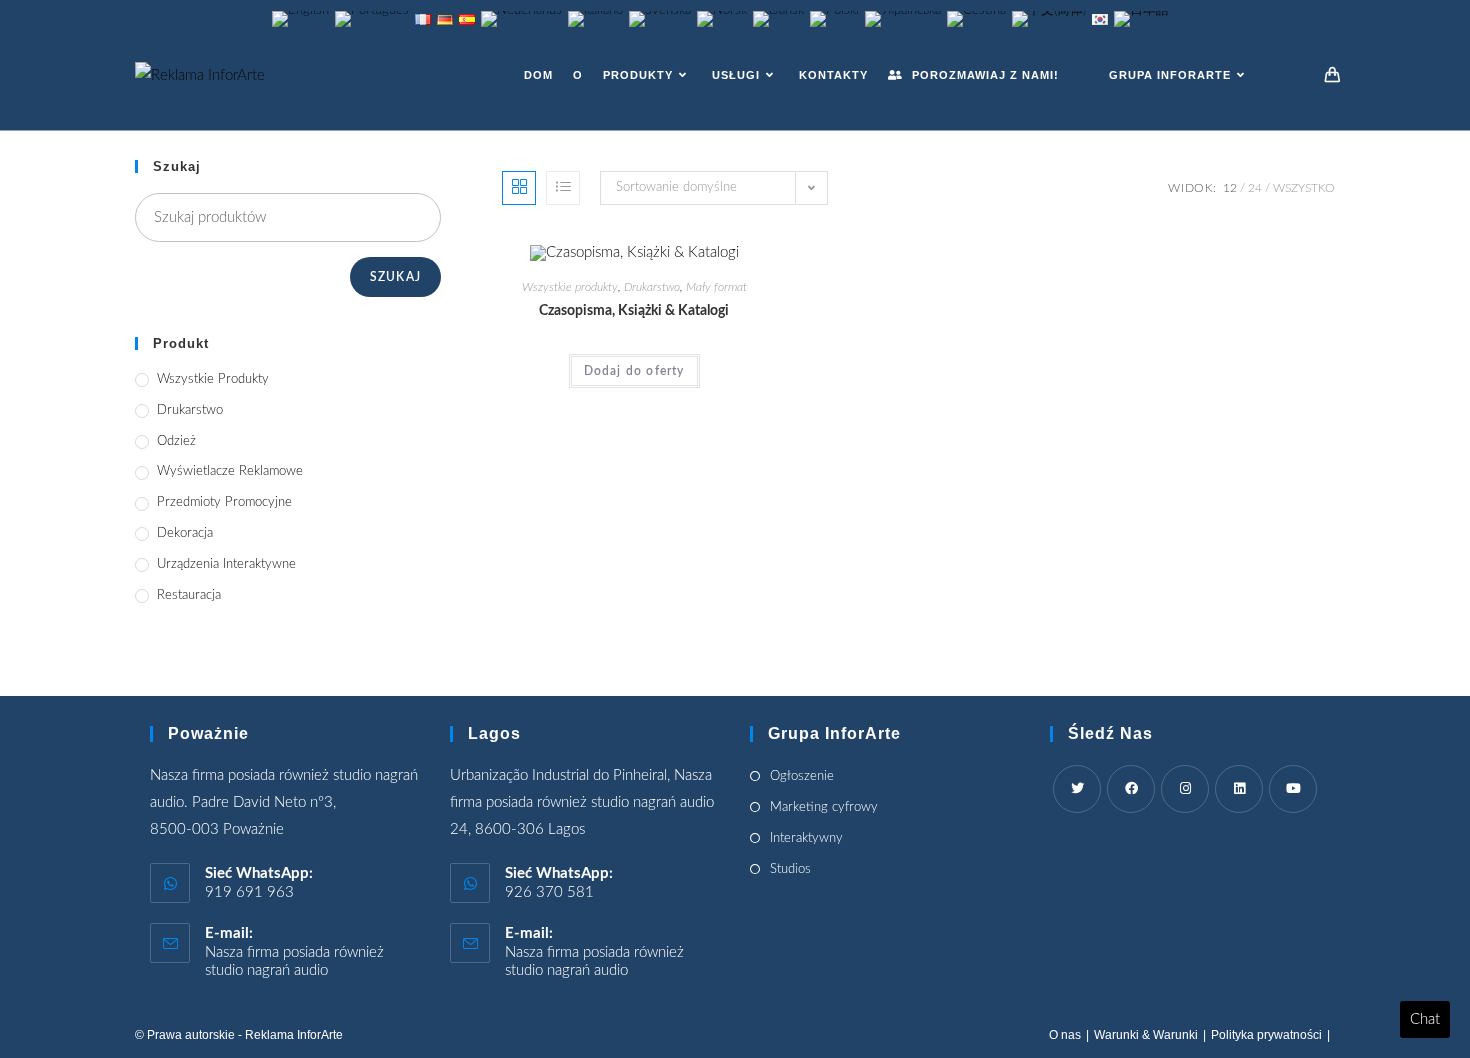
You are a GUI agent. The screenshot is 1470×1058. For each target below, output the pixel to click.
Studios (790, 869)
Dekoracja (185, 533)
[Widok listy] (563, 188)
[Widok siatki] (519, 188)
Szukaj (395, 277)
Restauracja (189, 595)
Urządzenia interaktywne (226, 564)
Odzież (176, 441)
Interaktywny (806, 838)
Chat (1425, 1019)
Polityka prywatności (1266, 1035)
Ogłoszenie (802, 776)
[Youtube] (1293, 789)
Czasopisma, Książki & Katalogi (634, 311)
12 (1230, 188)
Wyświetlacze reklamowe (230, 471)
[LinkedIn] (1239, 789)
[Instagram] (1185, 789)
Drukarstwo (652, 287)
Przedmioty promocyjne (224, 502)
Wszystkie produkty (570, 287)
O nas (1065, 1035)
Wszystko (1304, 188)
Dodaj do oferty (634, 371)
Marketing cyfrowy (824, 807)
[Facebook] (1131, 789)
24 (1255, 188)
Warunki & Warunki (1146, 1035)
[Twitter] (1077, 789)
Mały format (716, 287)
